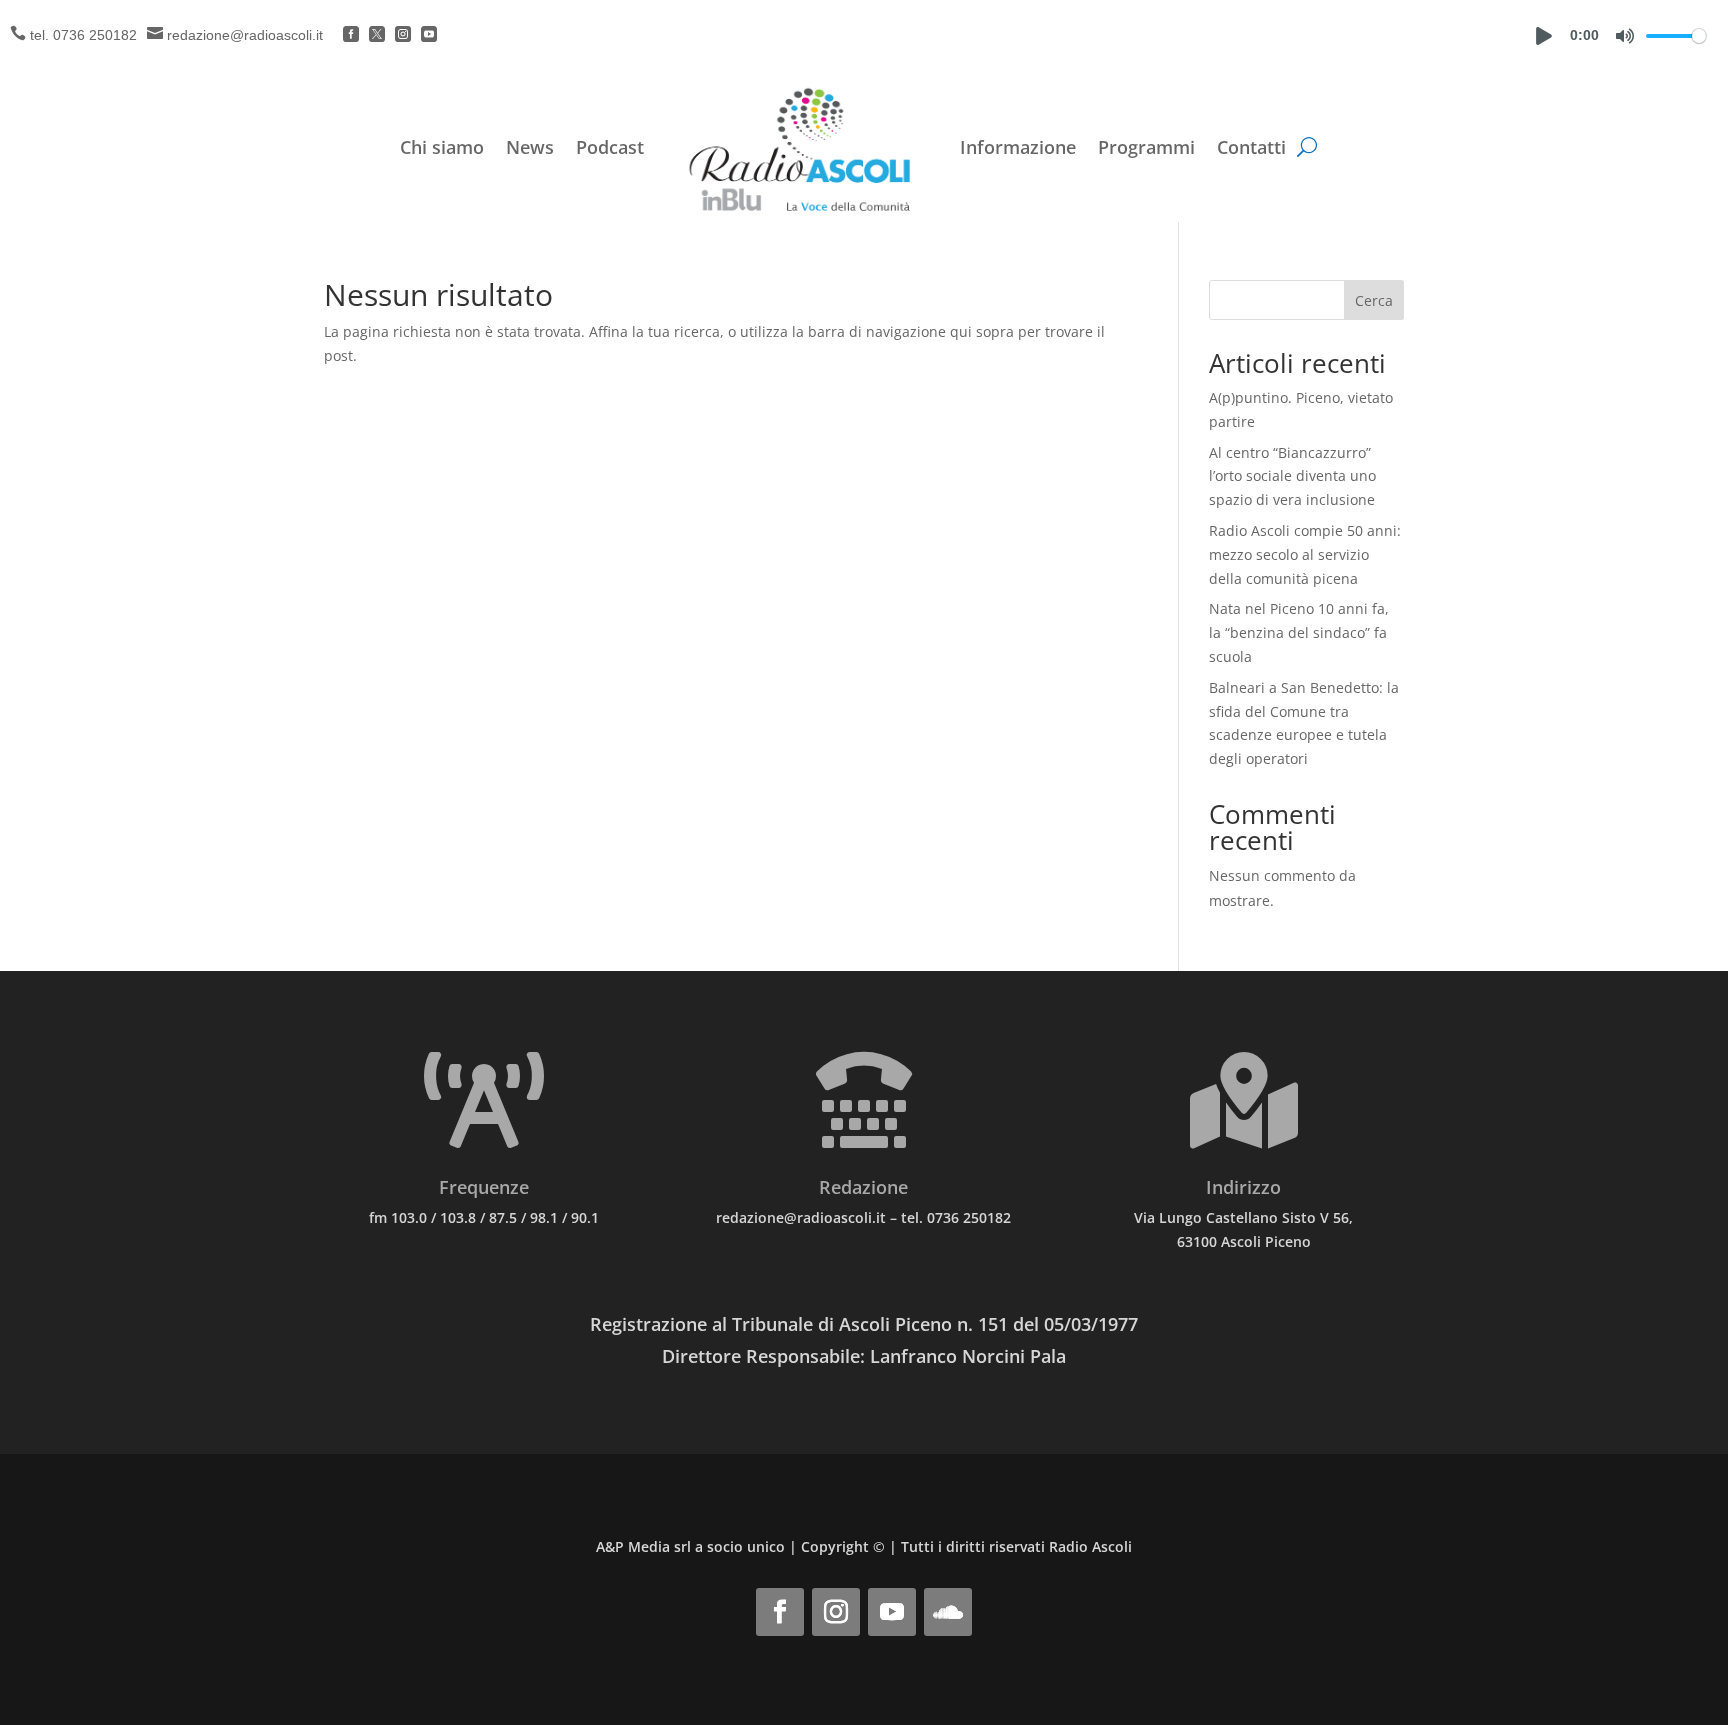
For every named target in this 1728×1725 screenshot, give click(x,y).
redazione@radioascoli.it (245, 35)
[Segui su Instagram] (836, 1612)
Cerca (1374, 300)
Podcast (610, 147)
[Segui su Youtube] (892, 1612)
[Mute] (1625, 36)
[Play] (1544, 36)
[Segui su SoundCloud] (948, 1612)
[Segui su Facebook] (780, 1612)
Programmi (1146, 147)
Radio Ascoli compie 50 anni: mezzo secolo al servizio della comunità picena (1305, 554)
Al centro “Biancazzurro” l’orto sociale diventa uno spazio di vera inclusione (1292, 476)
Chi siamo (442, 147)
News (530, 147)
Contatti (1251, 147)
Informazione (1018, 147)
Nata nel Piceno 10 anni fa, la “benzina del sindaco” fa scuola (1299, 632)
